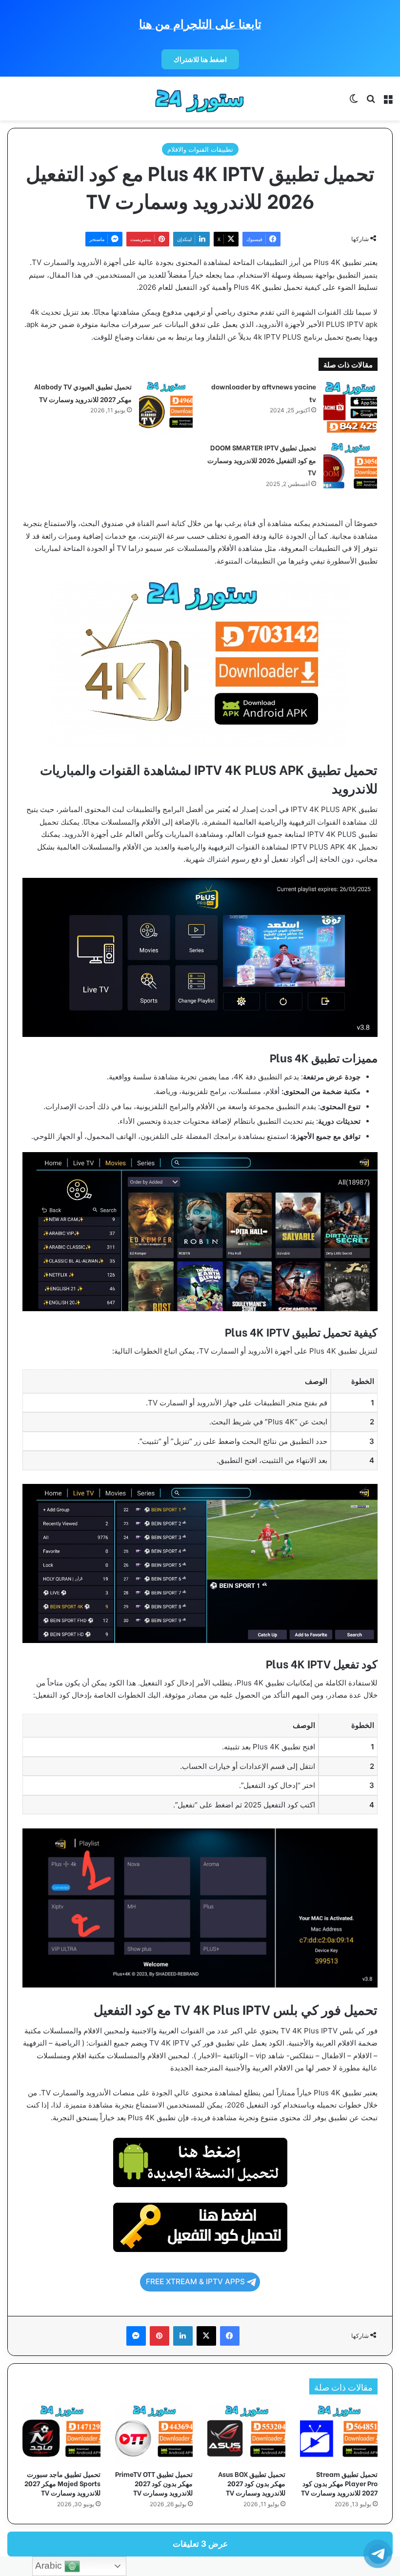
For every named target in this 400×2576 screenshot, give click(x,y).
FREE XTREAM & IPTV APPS (195, 2282)
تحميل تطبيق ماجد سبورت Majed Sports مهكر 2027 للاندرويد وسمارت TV (62, 2483)
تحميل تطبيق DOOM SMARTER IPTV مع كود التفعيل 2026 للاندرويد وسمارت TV (262, 460)
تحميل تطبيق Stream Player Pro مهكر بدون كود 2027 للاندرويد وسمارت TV (339, 2483)
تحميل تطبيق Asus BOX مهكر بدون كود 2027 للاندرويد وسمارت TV (252, 2483)
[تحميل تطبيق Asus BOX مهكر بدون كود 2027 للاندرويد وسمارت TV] (246, 2434)
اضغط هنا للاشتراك (200, 59)
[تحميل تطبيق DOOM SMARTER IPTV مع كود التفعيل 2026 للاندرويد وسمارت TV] (350, 468)
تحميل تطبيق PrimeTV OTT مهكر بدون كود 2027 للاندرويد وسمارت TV (154, 2483)
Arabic (50, 2566)
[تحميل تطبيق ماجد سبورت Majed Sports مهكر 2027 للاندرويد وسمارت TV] (61, 2434)
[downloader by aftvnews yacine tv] (350, 407)
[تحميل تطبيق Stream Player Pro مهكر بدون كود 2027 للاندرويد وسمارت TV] (339, 2434)
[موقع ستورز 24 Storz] (200, 99)
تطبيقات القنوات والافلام (200, 149)
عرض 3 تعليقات (200, 2544)
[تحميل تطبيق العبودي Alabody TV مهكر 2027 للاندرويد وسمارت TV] (166, 407)
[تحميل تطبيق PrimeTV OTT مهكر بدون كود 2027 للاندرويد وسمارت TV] (154, 2434)
